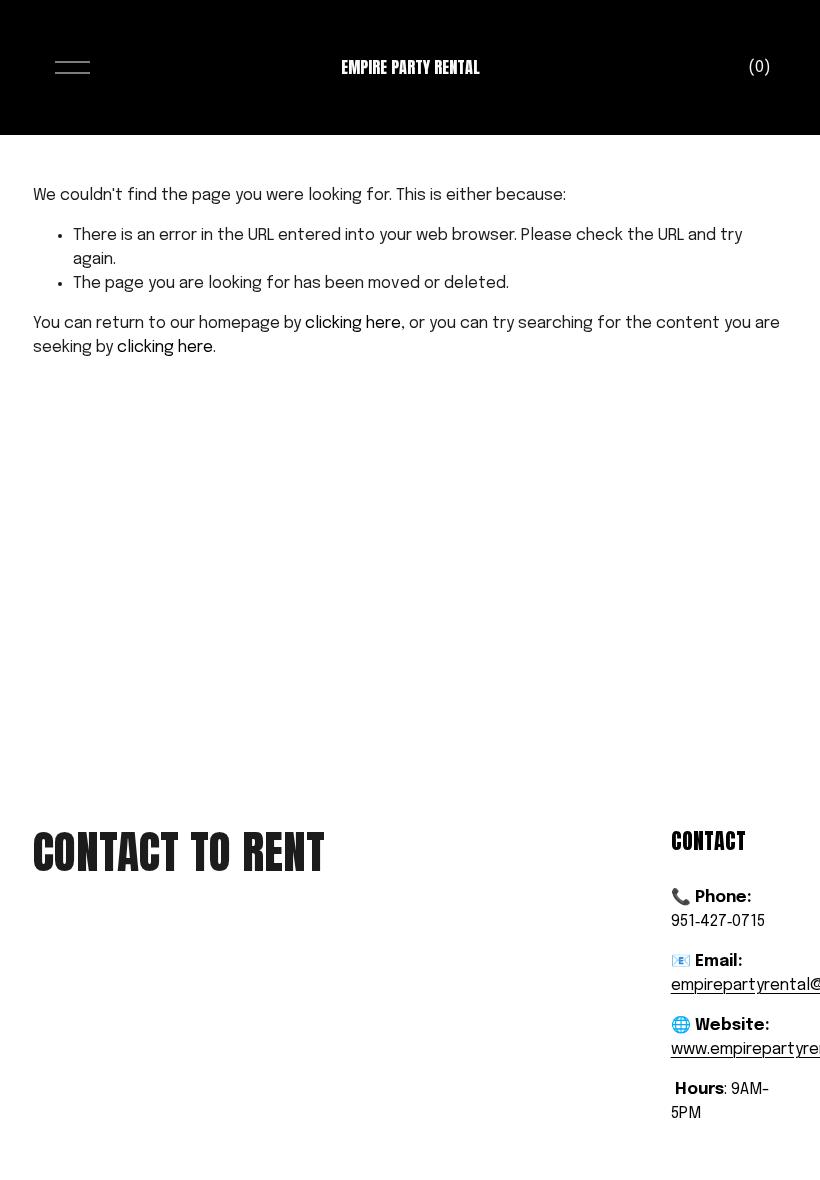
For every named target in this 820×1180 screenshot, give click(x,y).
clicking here (353, 323)
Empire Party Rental (410, 67)
